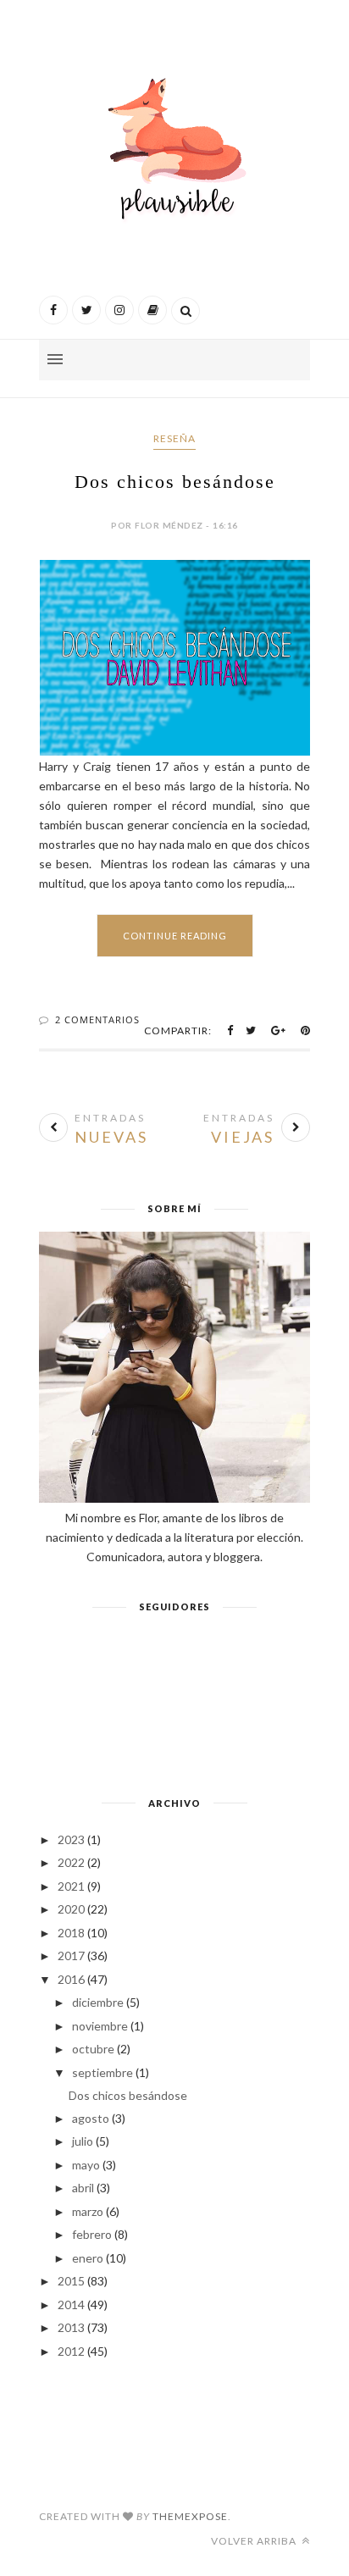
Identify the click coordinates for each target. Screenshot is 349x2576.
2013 (71, 2327)
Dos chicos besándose (175, 482)
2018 (71, 1933)
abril (83, 2188)
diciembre (98, 2002)
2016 (71, 1979)
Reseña (174, 438)
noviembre (100, 2026)
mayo (86, 2165)
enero (88, 2258)
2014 (71, 2305)
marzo (88, 2211)
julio (83, 2141)
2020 (71, 1909)
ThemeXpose (190, 2516)
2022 (71, 1862)
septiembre (102, 2072)
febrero (92, 2234)
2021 (71, 1886)
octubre (93, 2049)
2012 (71, 2351)
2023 (71, 1839)
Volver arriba (255, 2541)
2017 (71, 1956)
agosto (91, 2118)
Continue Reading (175, 936)
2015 (71, 2281)
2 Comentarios (97, 1019)
